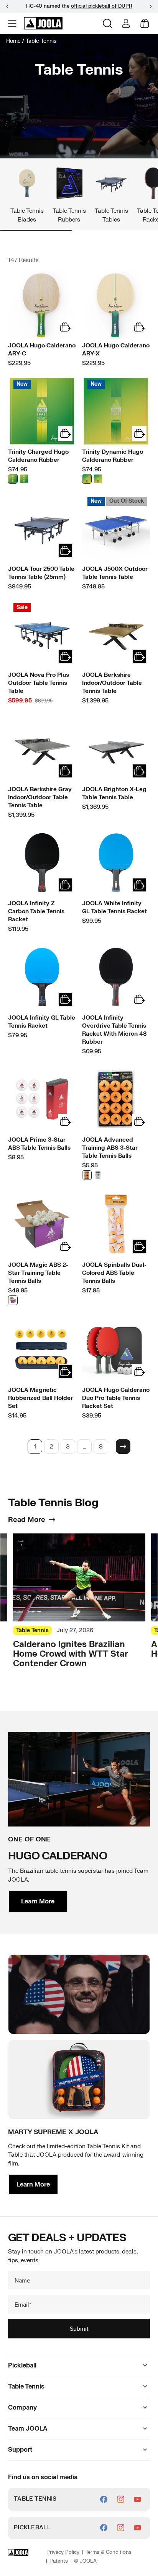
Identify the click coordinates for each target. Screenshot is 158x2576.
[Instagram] (121, 2499)
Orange (87, 1175)
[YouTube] (137, 2499)
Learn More (38, 1901)
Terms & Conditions (109, 2552)
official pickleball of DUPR (102, 6)
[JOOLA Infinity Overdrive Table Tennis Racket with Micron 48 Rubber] (116, 977)
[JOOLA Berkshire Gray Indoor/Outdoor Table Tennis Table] (42, 749)
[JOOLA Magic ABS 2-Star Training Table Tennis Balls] (42, 1224)
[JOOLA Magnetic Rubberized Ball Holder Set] (42, 1349)
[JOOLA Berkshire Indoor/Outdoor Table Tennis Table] (116, 634)
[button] (13, 23)
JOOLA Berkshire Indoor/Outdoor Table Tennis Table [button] (112, 683)
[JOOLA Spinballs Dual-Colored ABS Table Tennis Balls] (116, 1224)
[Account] (126, 23)
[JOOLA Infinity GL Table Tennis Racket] (42, 977)
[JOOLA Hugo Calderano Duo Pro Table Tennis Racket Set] (116, 1349)
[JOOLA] (43, 23)
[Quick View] (65, 327)
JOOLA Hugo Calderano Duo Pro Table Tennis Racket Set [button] (116, 1398)
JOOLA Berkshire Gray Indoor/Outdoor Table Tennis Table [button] (40, 798)
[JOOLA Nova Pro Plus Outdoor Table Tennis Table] (42, 634)
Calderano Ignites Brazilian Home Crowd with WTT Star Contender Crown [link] (71, 1654)
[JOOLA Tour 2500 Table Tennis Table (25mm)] (42, 528)
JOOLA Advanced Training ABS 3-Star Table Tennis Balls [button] (110, 1148)
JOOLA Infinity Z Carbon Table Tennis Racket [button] (36, 912)
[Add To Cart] (65, 551)
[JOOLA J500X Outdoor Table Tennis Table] (116, 528)
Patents (59, 2561)
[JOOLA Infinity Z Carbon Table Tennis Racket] (42, 863)
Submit (79, 2329)
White (98, 1175)
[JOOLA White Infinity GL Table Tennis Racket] (116, 863)
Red (24, 479)
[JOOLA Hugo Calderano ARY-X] (116, 305)
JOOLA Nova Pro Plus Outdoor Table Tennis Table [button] (39, 683)
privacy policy (63, 2552)
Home (13, 41)
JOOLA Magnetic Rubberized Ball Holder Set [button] (40, 1398)
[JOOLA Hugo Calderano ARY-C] (42, 305)
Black (13, 479)
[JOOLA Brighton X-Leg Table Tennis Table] (116, 749)
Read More (27, 1520)
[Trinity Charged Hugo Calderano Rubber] (42, 411)
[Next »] (123, 1447)
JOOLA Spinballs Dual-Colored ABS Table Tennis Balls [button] (114, 1273)
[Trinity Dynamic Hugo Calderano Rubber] (116, 411)
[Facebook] (104, 2499)
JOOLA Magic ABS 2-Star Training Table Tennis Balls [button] (38, 1273)
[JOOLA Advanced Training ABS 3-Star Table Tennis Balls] (116, 1099)
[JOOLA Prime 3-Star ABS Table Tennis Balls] (42, 1099)
